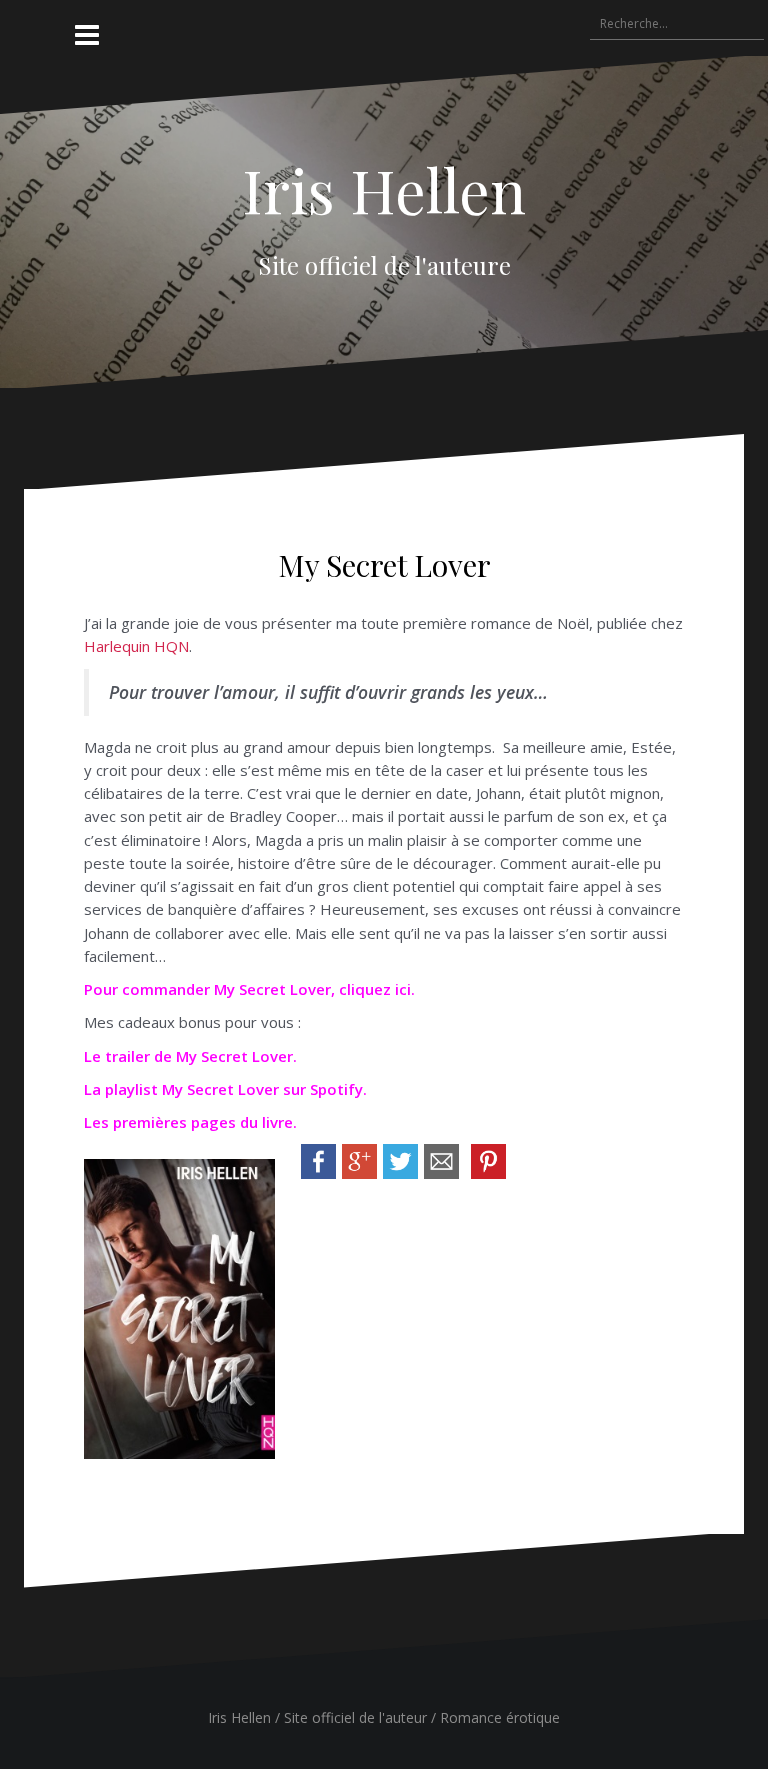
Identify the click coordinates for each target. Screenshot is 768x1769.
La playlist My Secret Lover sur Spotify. (225, 1089)
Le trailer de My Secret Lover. (190, 1056)
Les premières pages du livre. (190, 1122)
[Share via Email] (441, 1160)
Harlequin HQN (136, 646)
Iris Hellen (384, 189)
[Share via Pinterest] (488, 1160)
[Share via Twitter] (400, 1160)
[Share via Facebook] (318, 1160)
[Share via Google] (359, 1160)
